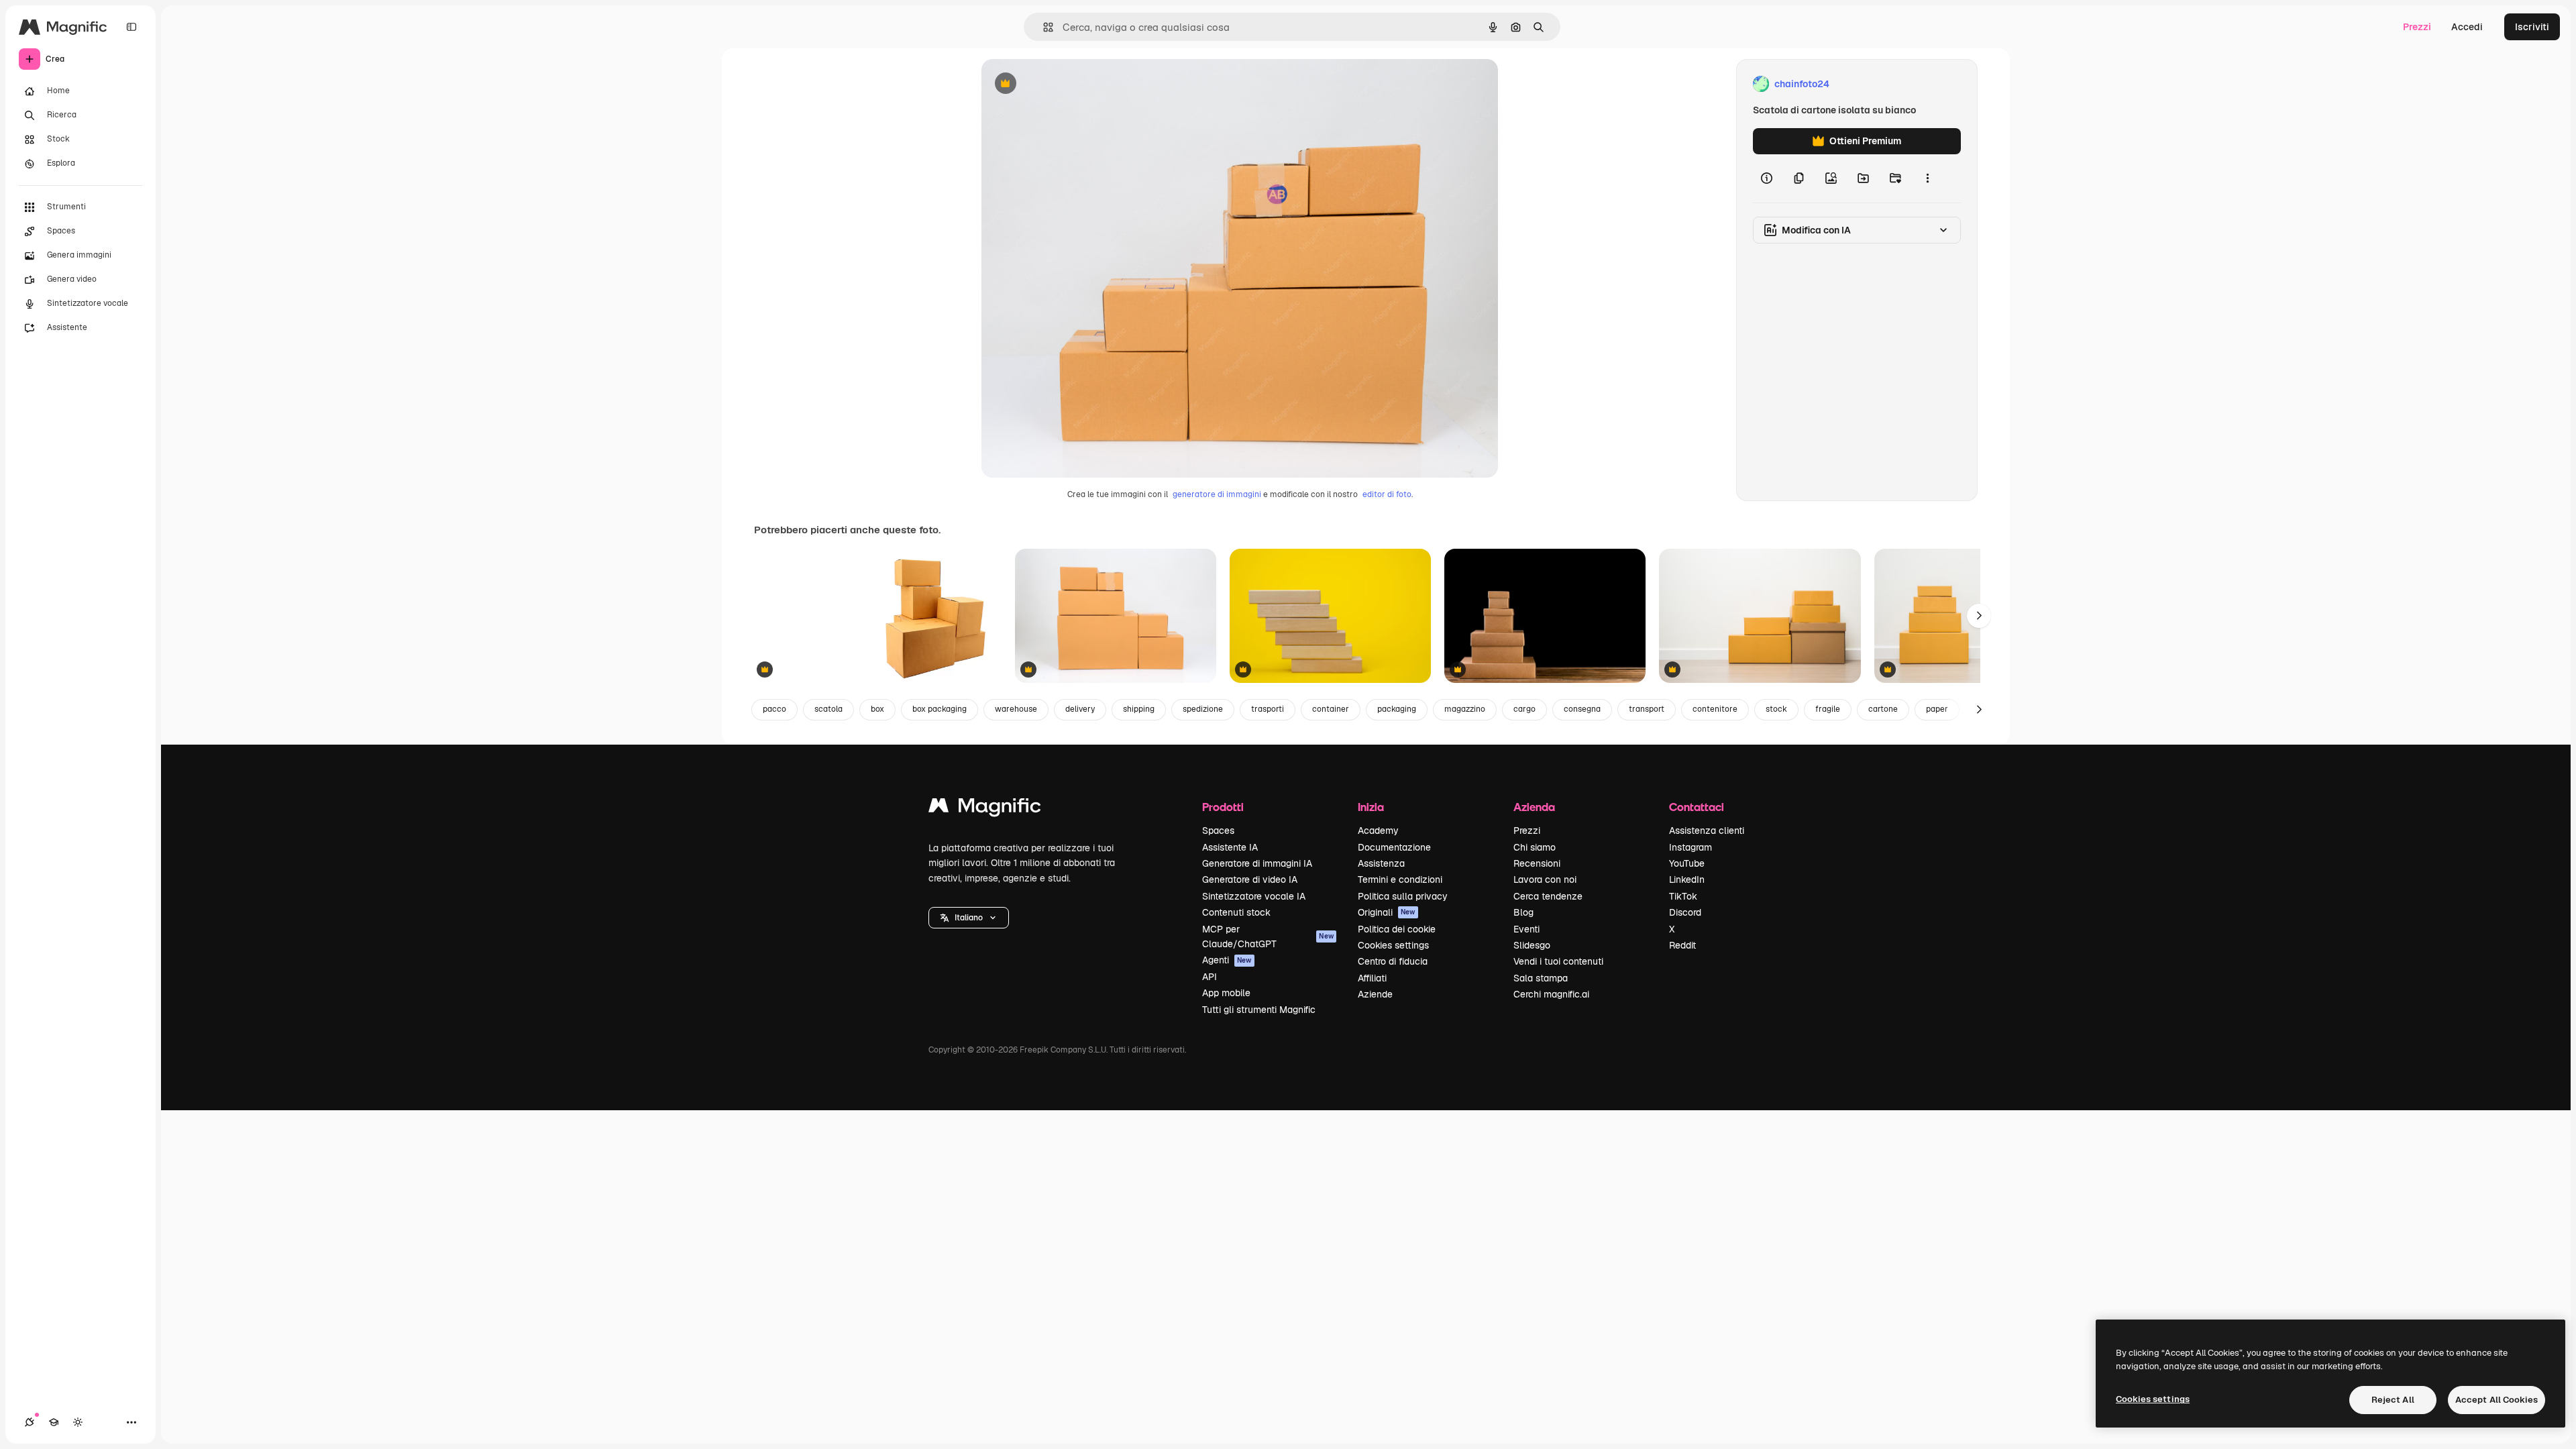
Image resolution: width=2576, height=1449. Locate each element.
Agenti (1227, 960)
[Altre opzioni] (1927, 178)
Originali (1387, 912)
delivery (1080, 709)
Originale (1070, 84)
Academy (1378, 830)
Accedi (2467, 27)
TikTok (1683, 896)
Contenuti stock (1236, 912)
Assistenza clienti (1707, 830)
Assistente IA (1230, 847)
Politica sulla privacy (1403, 896)
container (1331, 709)
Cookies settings (1393, 945)
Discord (1685, 912)
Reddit (1682, 945)
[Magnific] (985, 809)
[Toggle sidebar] (131, 27)
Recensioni (1537, 863)
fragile (1828, 709)
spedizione (1203, 709)
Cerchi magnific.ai (1551, 994)
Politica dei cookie (1397, 929)
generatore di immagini (1217, 494)
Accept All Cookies (2497, 1400)
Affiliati (1372, 978)
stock (1776, 709)
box (877, 709)
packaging (1397, 709)
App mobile (1226, 993)
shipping (1139, 709)
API (1210, 977)
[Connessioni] (30, 1422)
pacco (774, 709)
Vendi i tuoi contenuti (1558, 961)
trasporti (1268, 709)
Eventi (1526, 929)
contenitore (1715, 709)
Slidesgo (1532, 945)
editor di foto (1387, 494)
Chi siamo (1535, 847)
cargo (1524, 709)
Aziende (1375, 994)
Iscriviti (2532, 27)
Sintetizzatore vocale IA (1254, 896)
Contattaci (1697, 807)
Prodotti (1223, 807)
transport (1647, 709)
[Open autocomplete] (1043, 27)
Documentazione (1394, 847)
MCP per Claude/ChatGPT (1268, 936)
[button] (969, 918)
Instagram (1690, 847)
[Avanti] (1979, 616)
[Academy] (54, 1422)
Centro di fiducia (1393, 961)
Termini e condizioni (1400, 879)
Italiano (969, 918)
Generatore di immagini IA (1257, 863)
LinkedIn (1687, 879)
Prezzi (2417, 27)
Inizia (1371, 807)
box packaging (940, 709)
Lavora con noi (1545, 879)
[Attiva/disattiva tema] (78, 1422)
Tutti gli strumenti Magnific (1259, 1010)
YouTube (1687, 863)
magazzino (1465, 709)
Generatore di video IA (1250, 879)
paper (1937, 709)
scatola (828, 709)
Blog (1523, 912)
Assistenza (1381, 863)
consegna (1582, 709)
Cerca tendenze (1548, 896)
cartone (1883, 709)
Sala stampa (1541, 978)
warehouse (1016, 709)
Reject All (2393, 1400)
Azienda (1534, 807)
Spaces (1218, 830)
